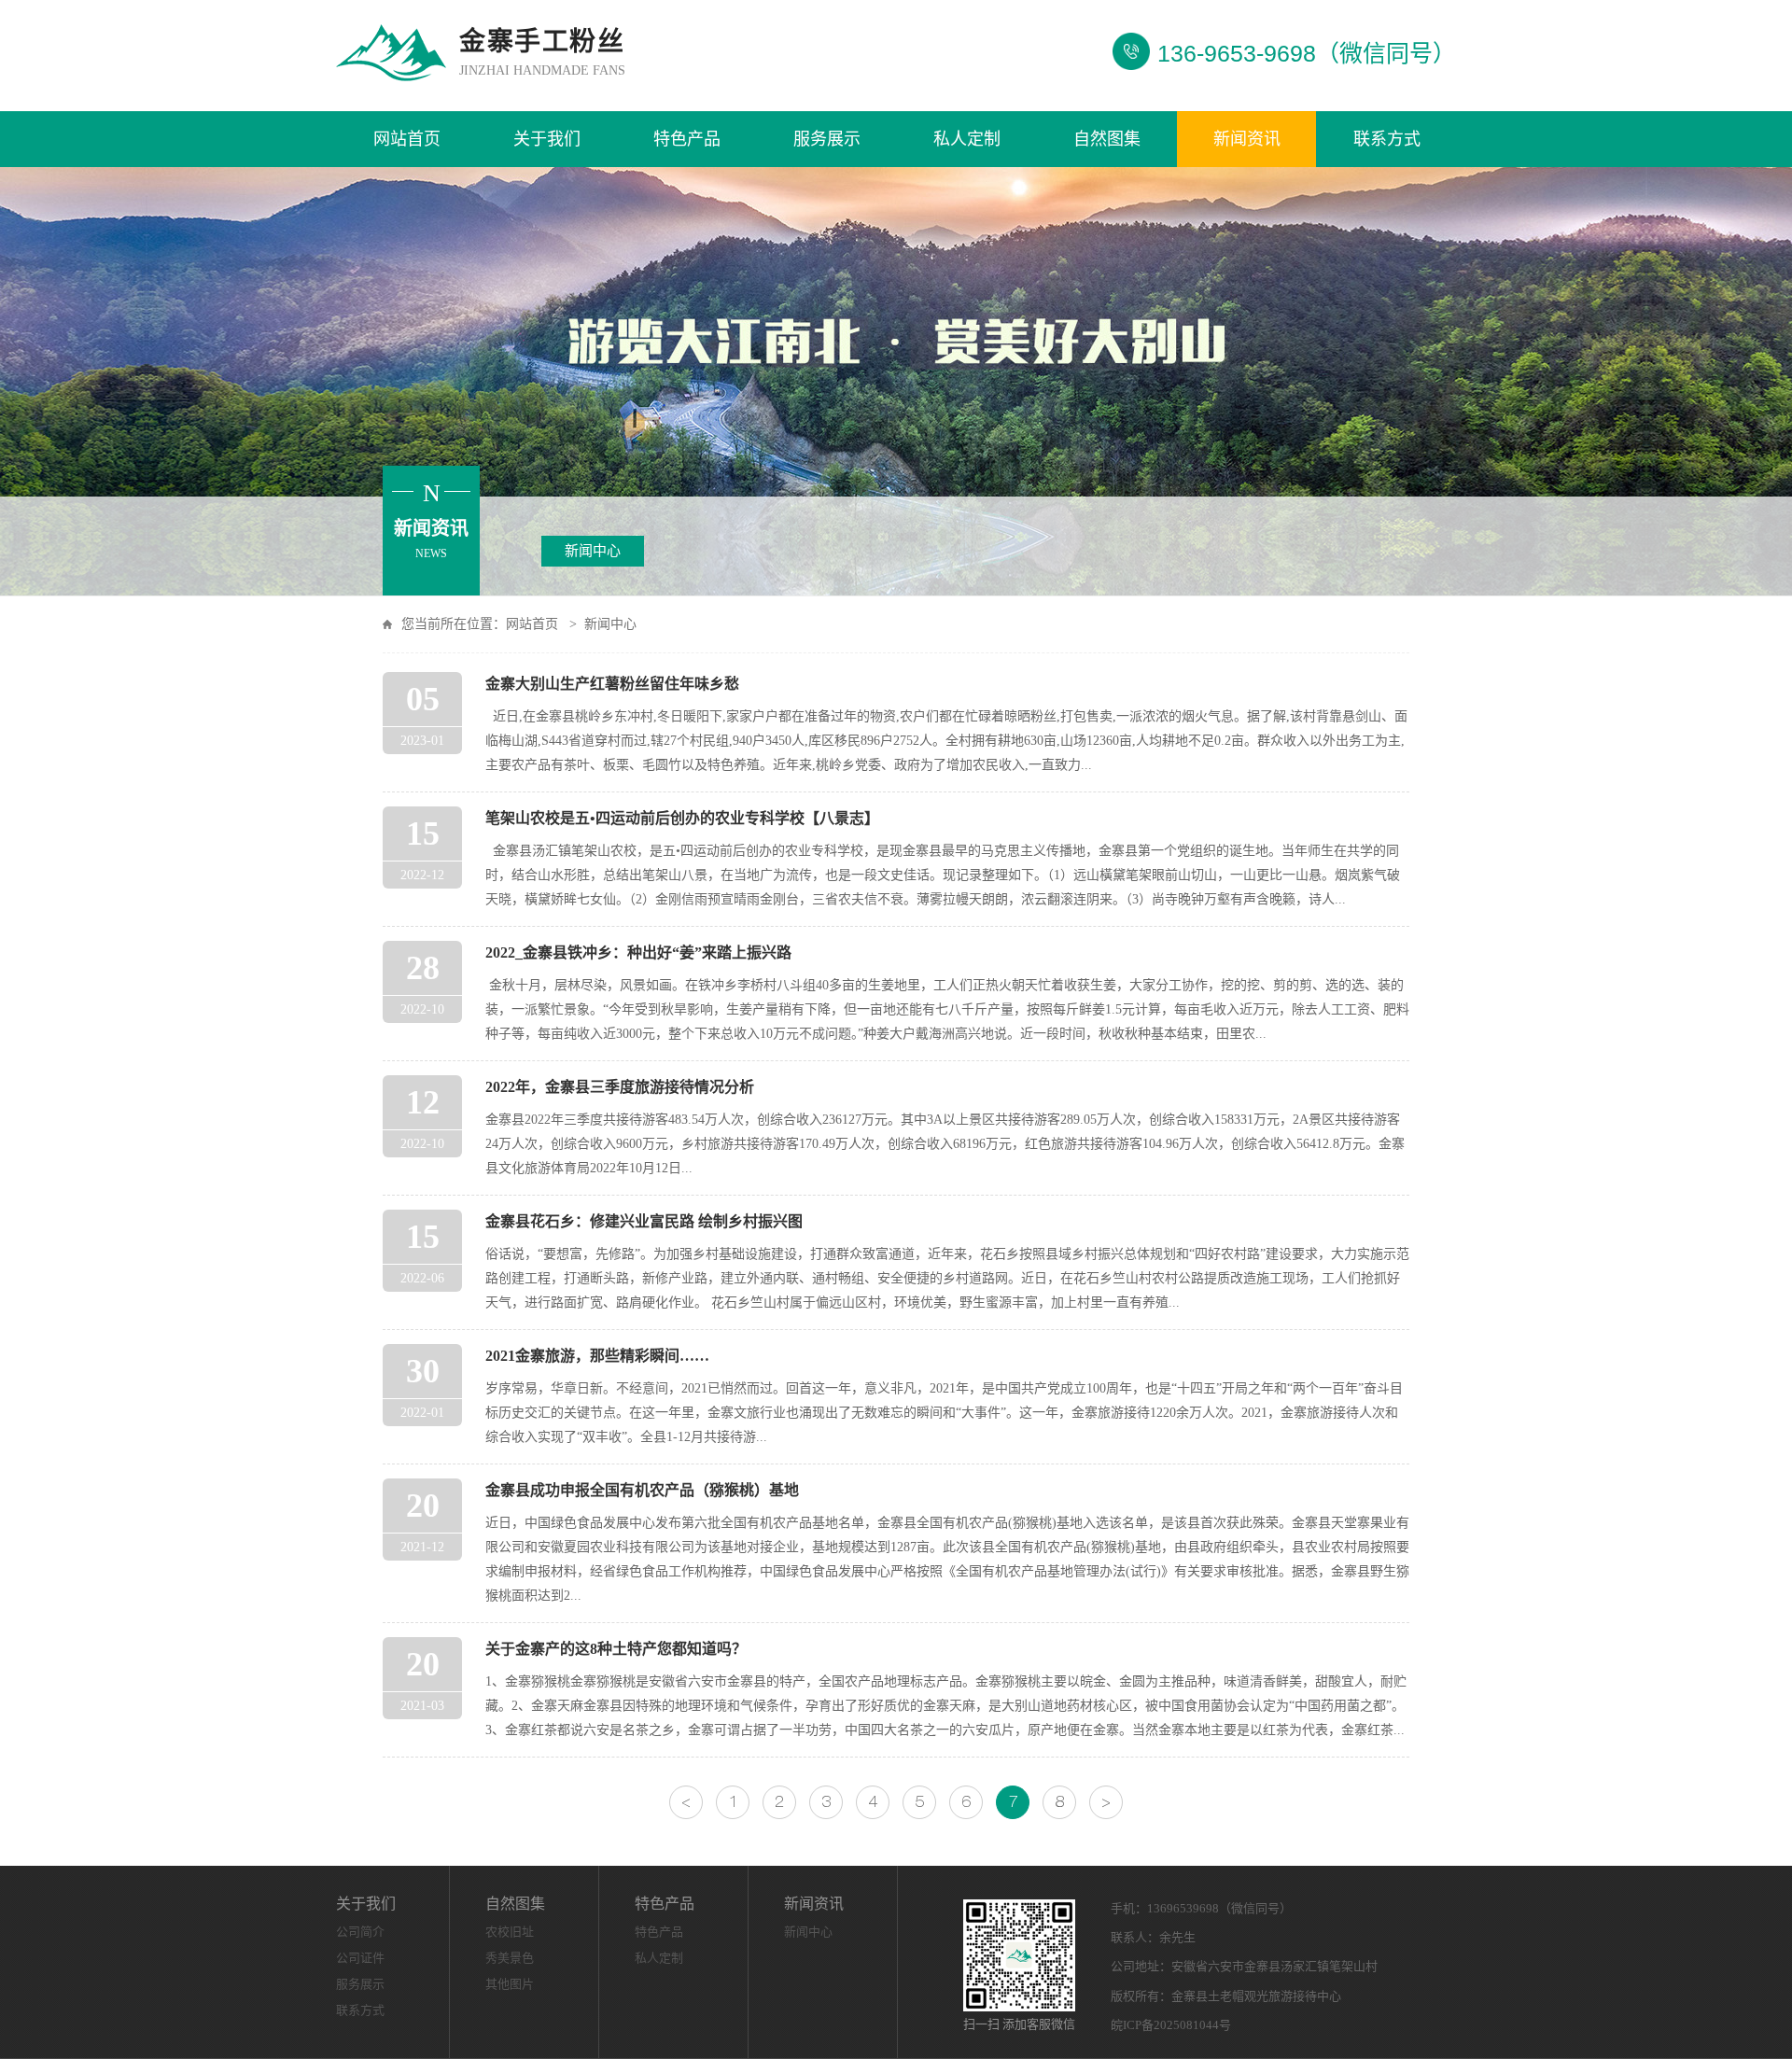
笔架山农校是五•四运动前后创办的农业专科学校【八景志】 (682, 818)
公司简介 (360, 1932)
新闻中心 (593, 551)
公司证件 (360, 1958)
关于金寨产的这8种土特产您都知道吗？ (616, 1649)
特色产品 (687, 139)
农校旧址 (510, 1932)
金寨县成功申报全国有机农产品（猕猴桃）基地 (642, 1490)
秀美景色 (510, 1958)
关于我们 (547, 139)
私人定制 (967, 139)
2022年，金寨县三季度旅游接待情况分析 (620, 1087)
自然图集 (1107, 139)
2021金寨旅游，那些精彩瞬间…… (597, 1356)
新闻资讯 (1247, 139)
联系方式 (1387, 139)
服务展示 (827, 139)
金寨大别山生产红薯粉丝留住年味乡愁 (612, 684)
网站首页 (407, 139)
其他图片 (510, 1984)
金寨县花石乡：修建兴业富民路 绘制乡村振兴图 (644, 1221)
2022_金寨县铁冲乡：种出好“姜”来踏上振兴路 (638, 952)
